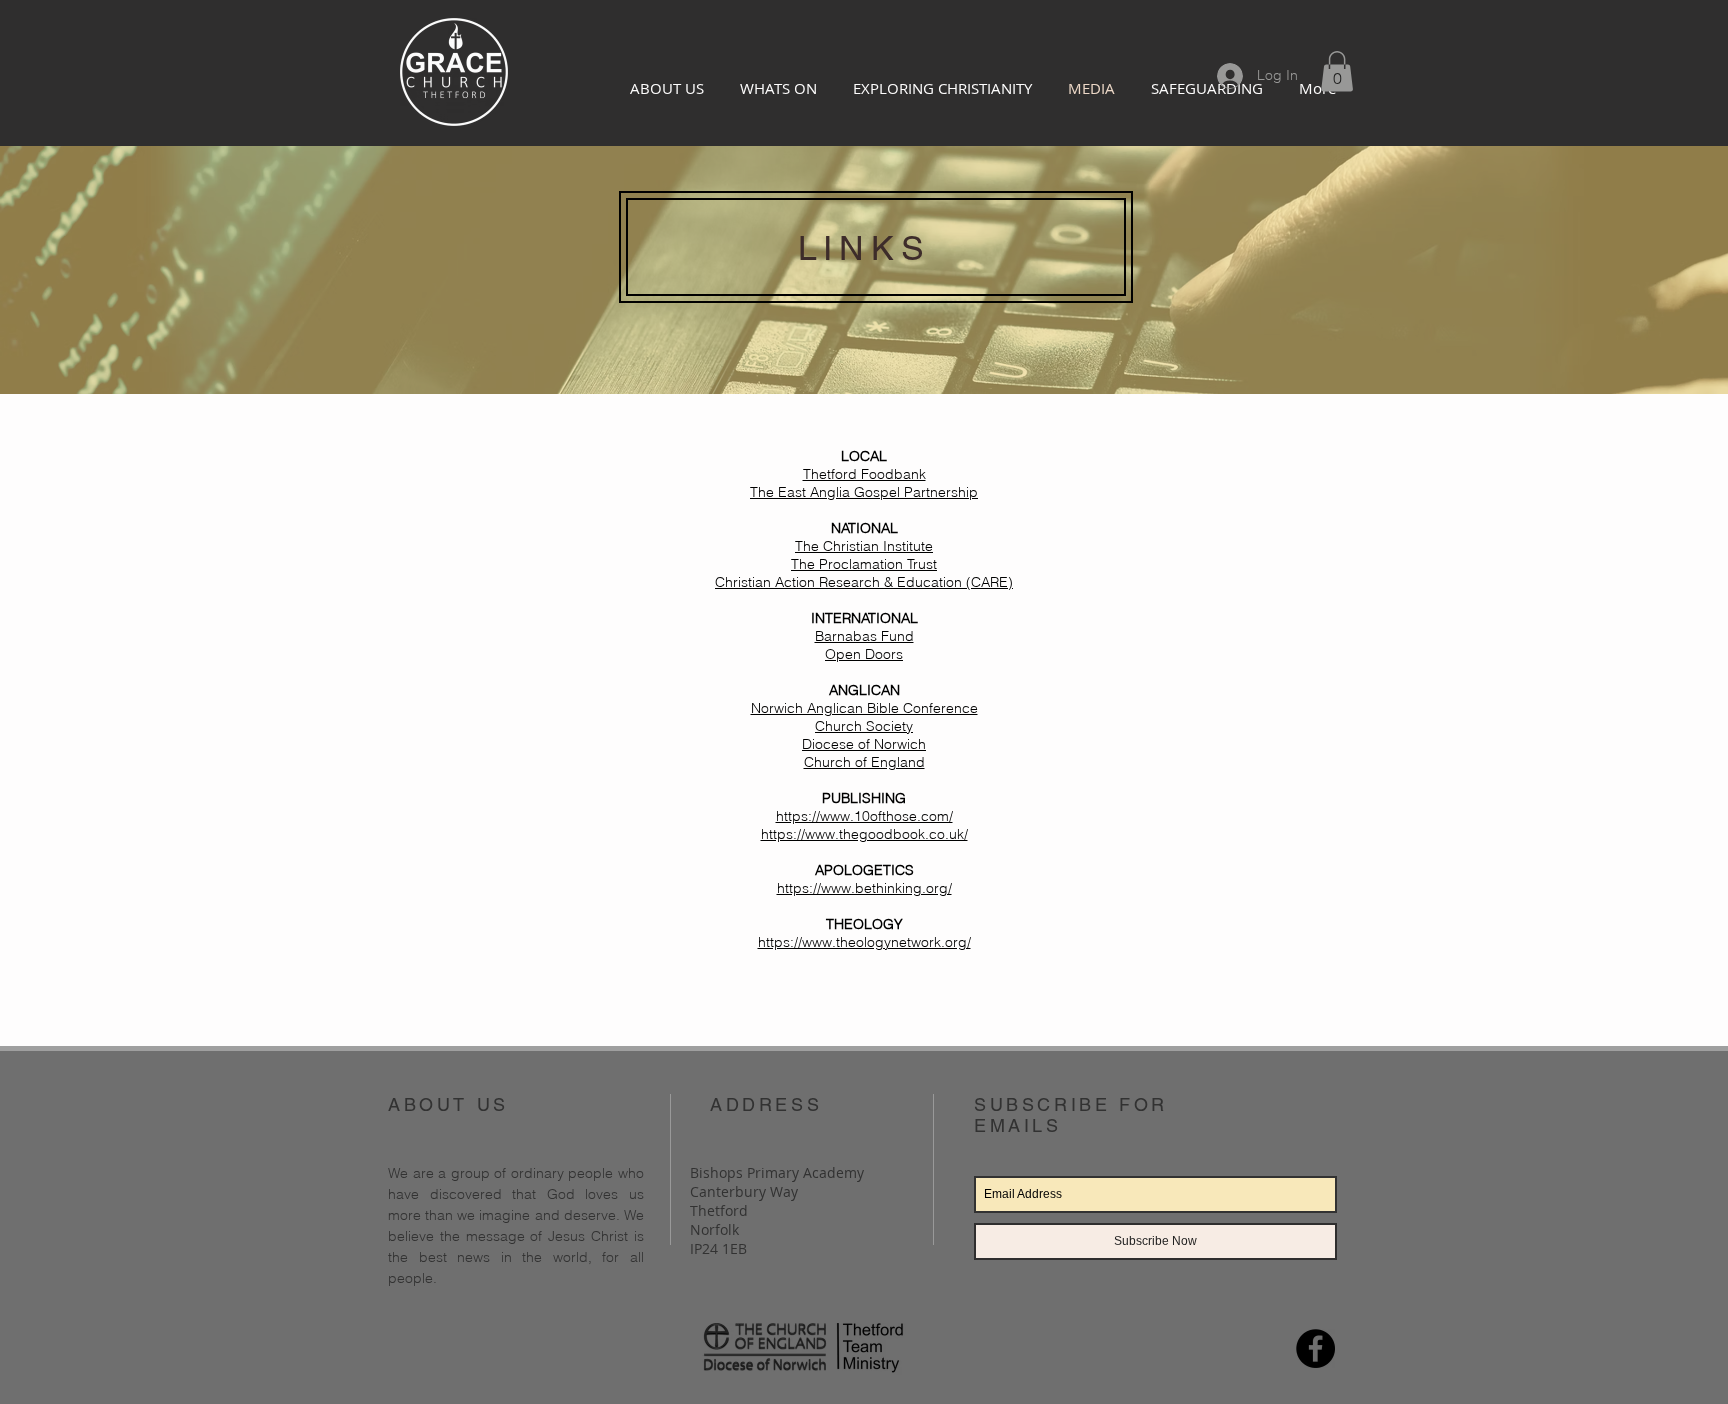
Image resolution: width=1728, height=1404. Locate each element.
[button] (1337, 71)
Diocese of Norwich (864, 744)
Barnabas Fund (864, 636)
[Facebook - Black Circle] (1315, 1348)
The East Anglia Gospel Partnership (864, 492)
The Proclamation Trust (864, 564)
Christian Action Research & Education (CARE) (864, 582)
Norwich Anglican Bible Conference (864, 708)
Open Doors (864, 654)
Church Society (864, 726)
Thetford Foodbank (864, 474)
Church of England (864, 762)
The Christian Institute (864, 546)
